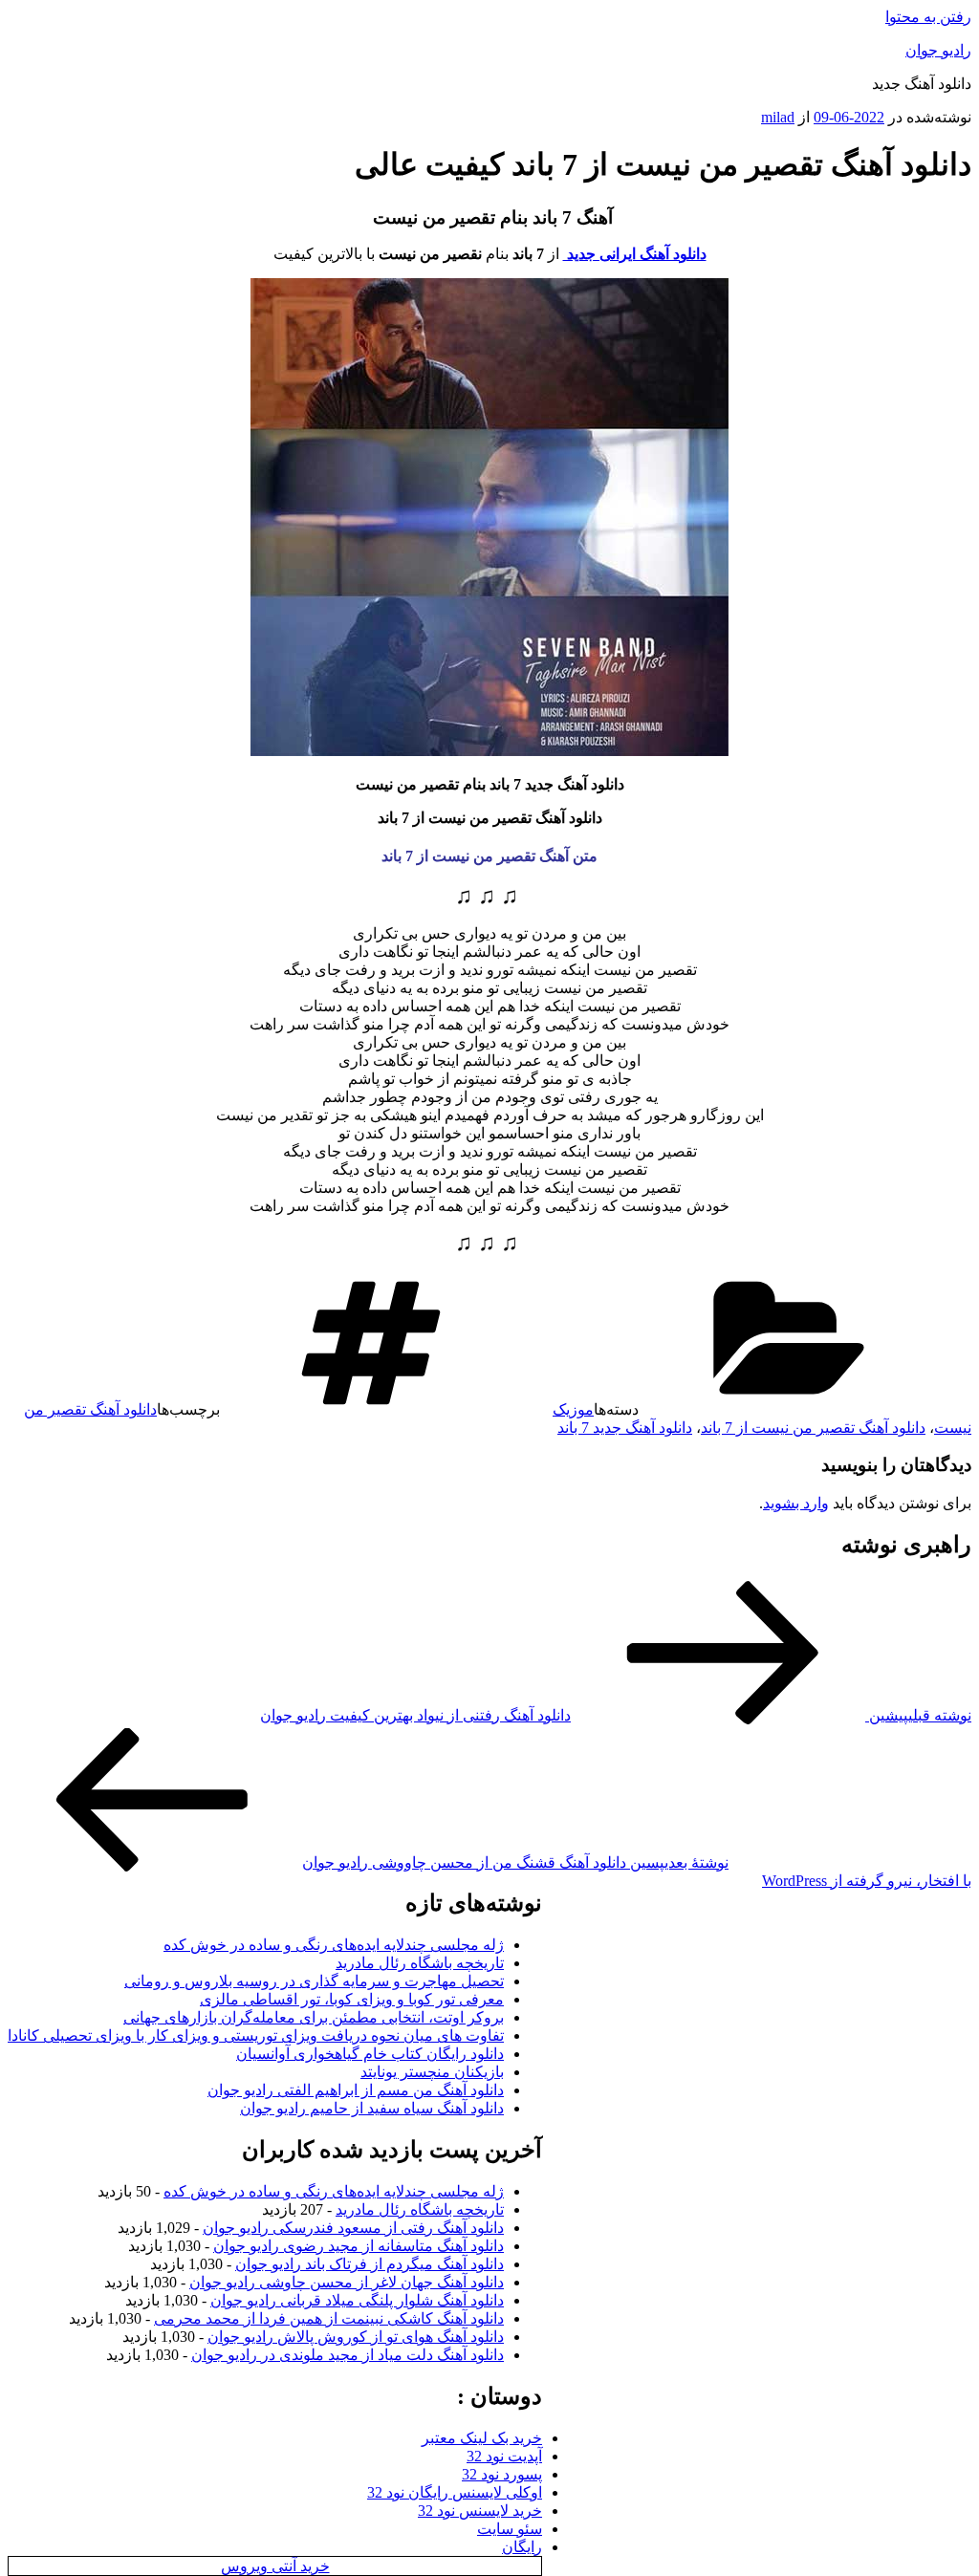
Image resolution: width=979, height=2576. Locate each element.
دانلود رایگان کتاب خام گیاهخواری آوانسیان (370, 2054)
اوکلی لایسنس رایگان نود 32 (455, 2492)
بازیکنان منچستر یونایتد (432, 2072)
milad (778, 117)
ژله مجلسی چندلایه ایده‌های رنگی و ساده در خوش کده (334, 1945)
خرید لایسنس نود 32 (480, 2511)
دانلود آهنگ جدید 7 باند (625, 1428)
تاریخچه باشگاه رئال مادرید (420, 1963)
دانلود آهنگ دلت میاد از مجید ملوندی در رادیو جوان (348, 2355)
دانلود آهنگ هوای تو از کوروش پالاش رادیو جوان (356, 2337)
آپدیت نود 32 (504, 2456)
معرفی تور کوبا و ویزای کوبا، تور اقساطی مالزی (352, 1999)
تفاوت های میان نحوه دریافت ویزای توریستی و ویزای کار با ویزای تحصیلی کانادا (256, 2035)
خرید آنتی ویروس (275, 2566)
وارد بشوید (796, 1503)
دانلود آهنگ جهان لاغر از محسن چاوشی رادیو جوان (347, 2282)
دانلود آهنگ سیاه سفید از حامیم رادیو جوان (372, 2108)
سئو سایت (510, 2529)
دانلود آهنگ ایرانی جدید (635, 254)
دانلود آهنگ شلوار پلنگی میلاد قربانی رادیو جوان (357, 2300)
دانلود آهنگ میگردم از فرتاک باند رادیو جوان (370, 2264)
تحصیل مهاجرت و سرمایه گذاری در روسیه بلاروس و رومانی (314, 1981)
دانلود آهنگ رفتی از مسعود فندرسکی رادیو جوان (353, 2228)
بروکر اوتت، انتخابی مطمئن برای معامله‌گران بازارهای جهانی (314, 2017)
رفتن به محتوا (928, 17)
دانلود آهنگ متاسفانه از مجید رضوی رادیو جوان (359, 2246)
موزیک (573, 1409)
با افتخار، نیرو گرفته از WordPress (867, 1881)
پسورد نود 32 (502, 2474)
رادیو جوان (938, 50)
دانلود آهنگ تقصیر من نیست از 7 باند (813, 1428)
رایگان (522, 2547)
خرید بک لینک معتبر (482, 2438)
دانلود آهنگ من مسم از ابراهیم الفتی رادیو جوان (356, 2090)
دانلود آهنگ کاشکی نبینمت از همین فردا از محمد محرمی (329, 2318)
